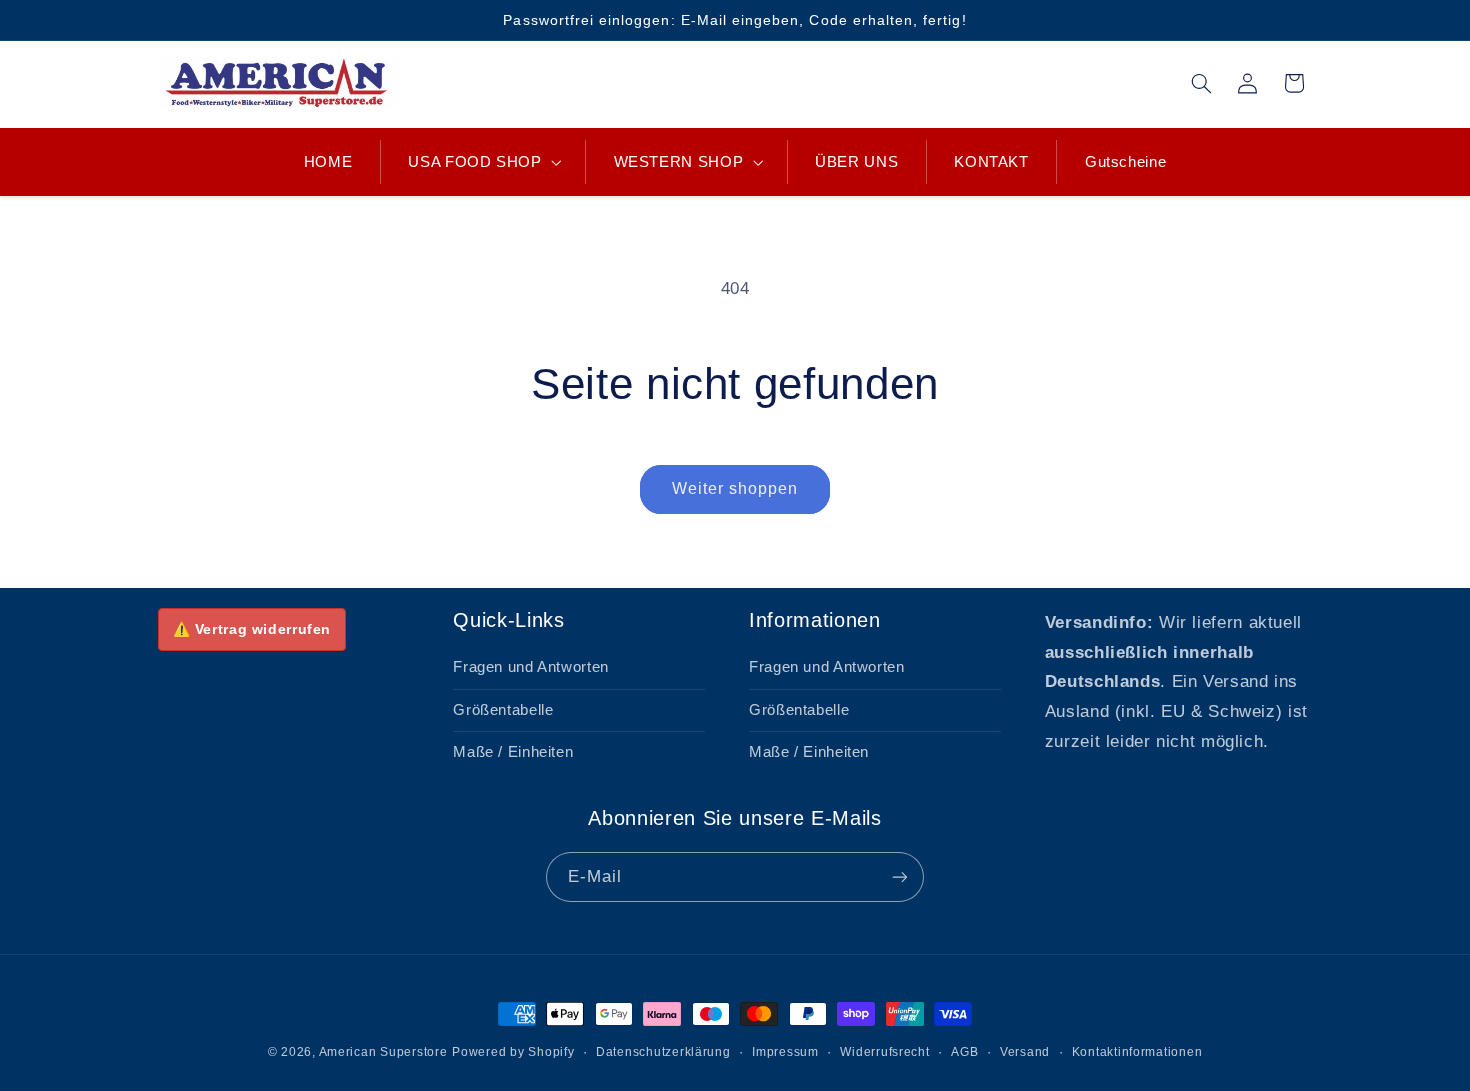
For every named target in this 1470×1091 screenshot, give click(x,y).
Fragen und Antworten (531, 667)
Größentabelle (503, 710)
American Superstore (383, 1052)
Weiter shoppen (735, 488)
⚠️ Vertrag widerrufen (252, 629)
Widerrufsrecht (884, 1052)
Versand (1025, 1052)
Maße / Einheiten (513, 752)
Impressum (785, 1052)
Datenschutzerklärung (663, 1052)
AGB (964, 1052)
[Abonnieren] (900, 876)
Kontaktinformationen (1137, 1052)
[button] (483, 162)
